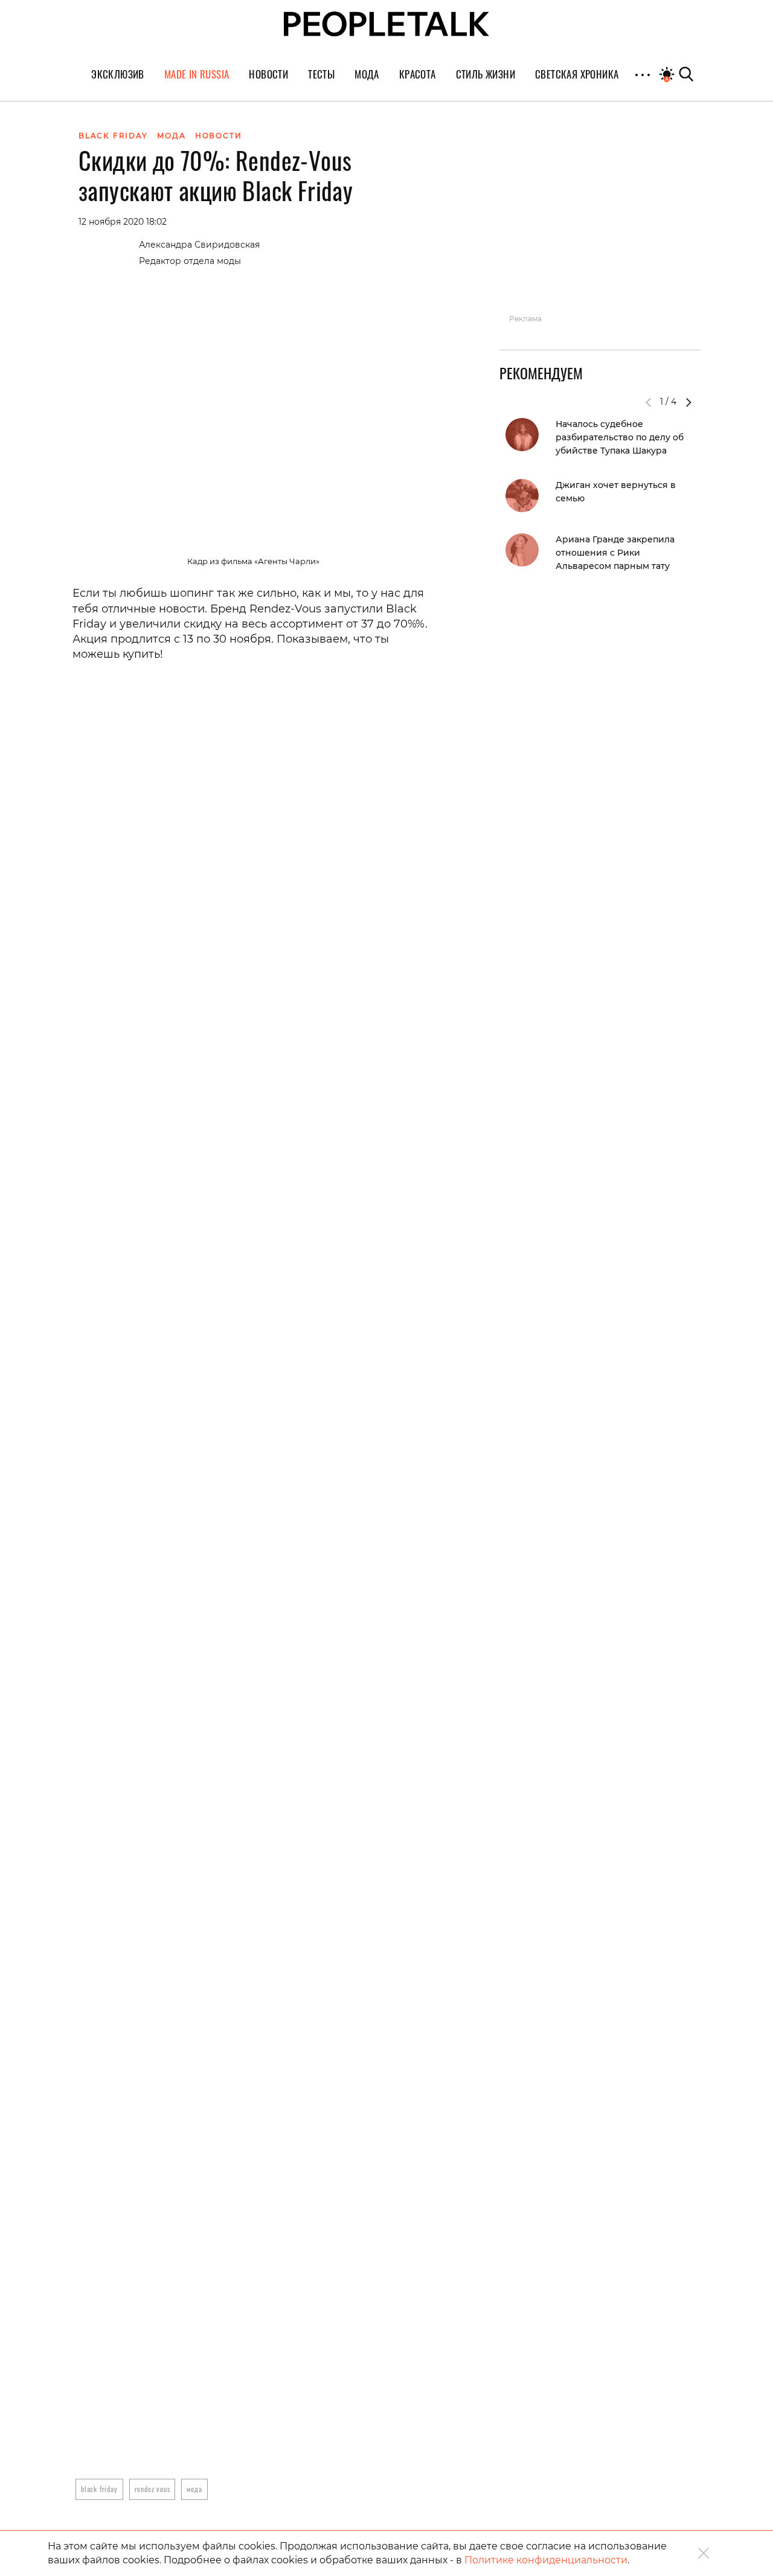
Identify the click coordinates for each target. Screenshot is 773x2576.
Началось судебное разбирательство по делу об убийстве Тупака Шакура (620, 437)
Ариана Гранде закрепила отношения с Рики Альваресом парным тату (615, 553)
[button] (688, 402)
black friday (99, 2489)
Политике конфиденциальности (546, 2560)
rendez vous (152, 2489)
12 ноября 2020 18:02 (123, 222)
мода (194, 2489)
